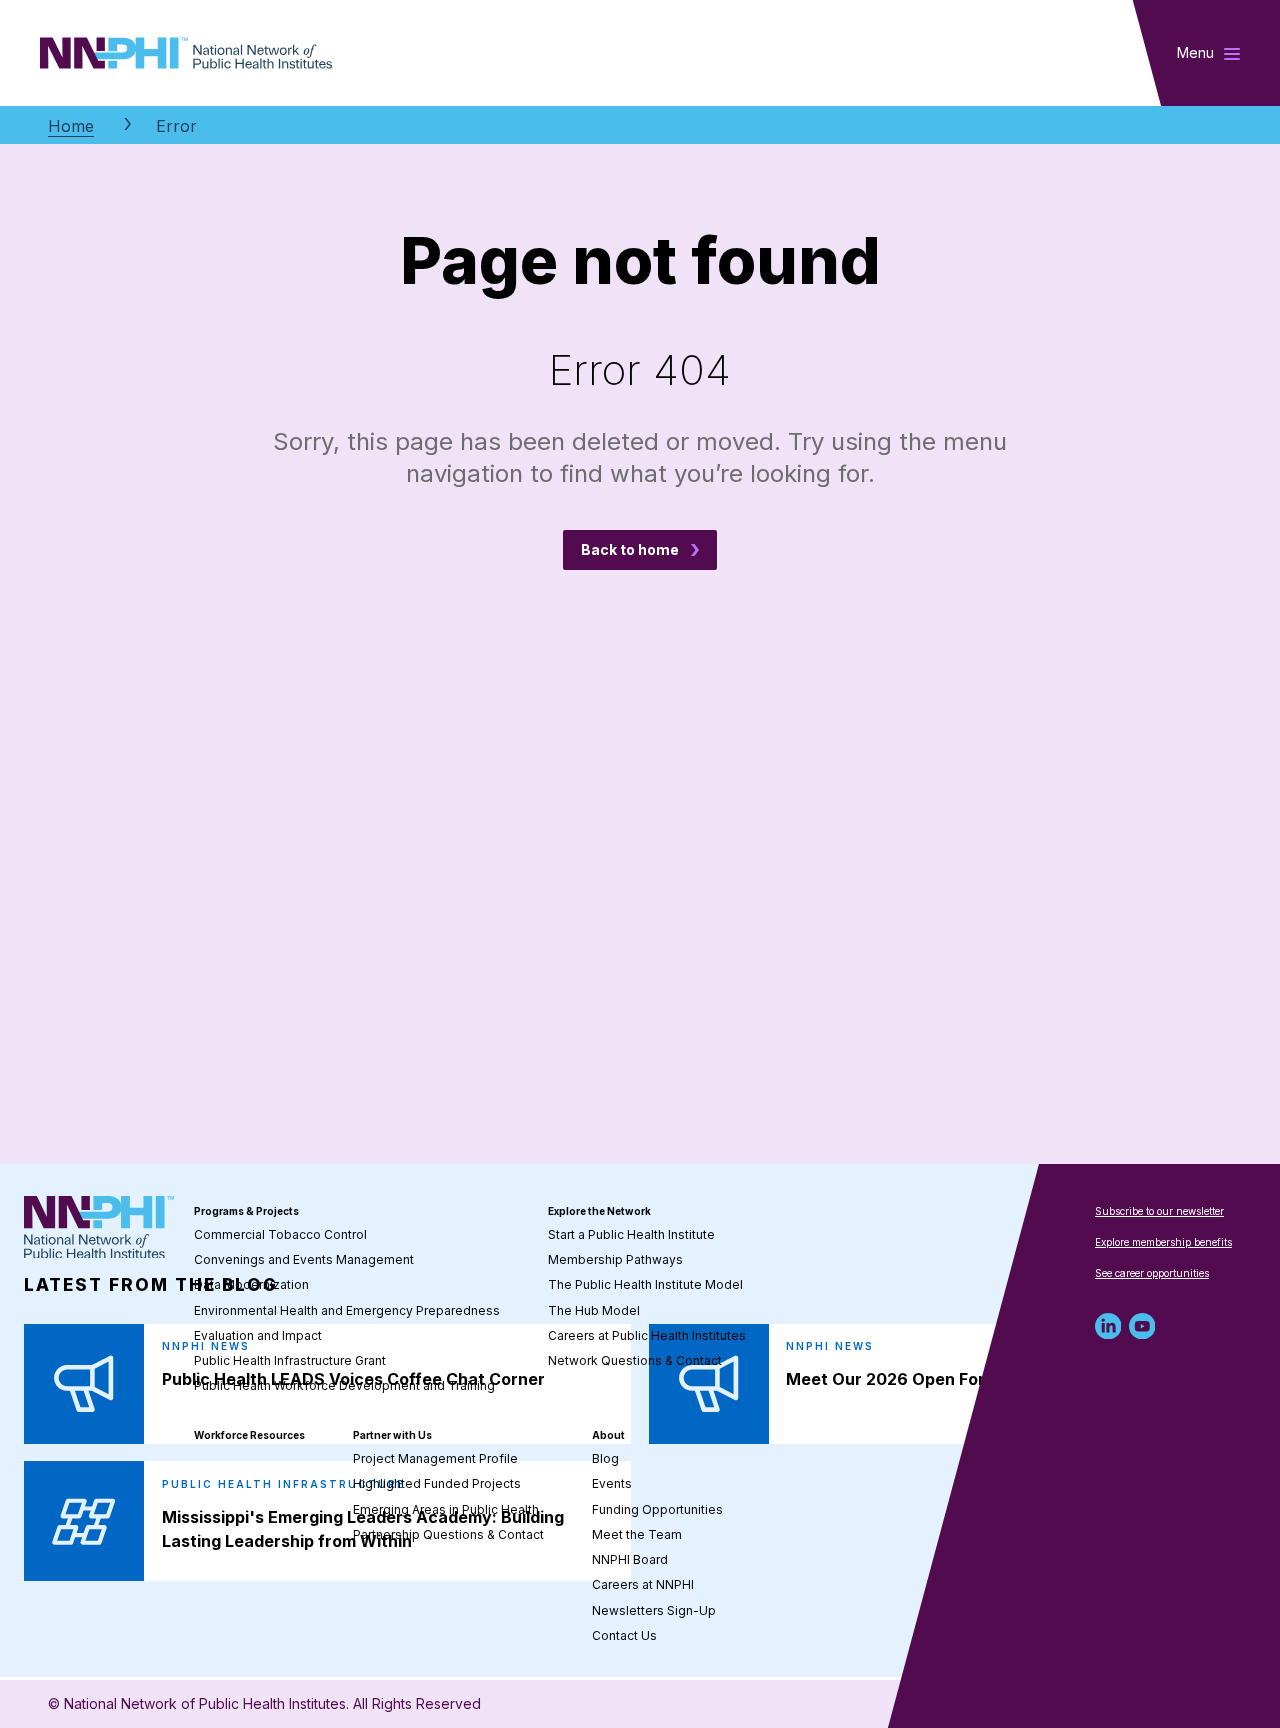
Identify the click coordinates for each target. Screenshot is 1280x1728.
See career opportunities (1152, 1273)
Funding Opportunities (657, 1509)
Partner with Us (392, 1435)
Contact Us (624, 1635)
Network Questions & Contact (635, 1360)
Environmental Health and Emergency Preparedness (347, 1310)
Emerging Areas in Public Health (446, 1509)
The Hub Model (594, 1310)
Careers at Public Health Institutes (647, 1335)
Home (71, 126)
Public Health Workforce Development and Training (344, 1385)
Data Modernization (251, 1284)
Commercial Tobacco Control (280, 1234)
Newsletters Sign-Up (654, 1610)
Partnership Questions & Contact (448, 1534)
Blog (605, 1458)
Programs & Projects (246, 1211)
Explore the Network (599, 1211)
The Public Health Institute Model (645, 1284)
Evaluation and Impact (258, 1335)
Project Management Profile (435, 1458)
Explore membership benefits (1163, 1242)
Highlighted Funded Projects (437, 1483)
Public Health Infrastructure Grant (290, 1360)
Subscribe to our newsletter (1159, 1211)
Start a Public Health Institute (631, 1234)
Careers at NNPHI (643, 1584)
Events (612, 1483)
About (608, 1435)
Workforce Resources (249, 1435)
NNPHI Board (630, 1559)
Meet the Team (637, 1534)
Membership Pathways (615, 1259)
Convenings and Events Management (304, 1259)
